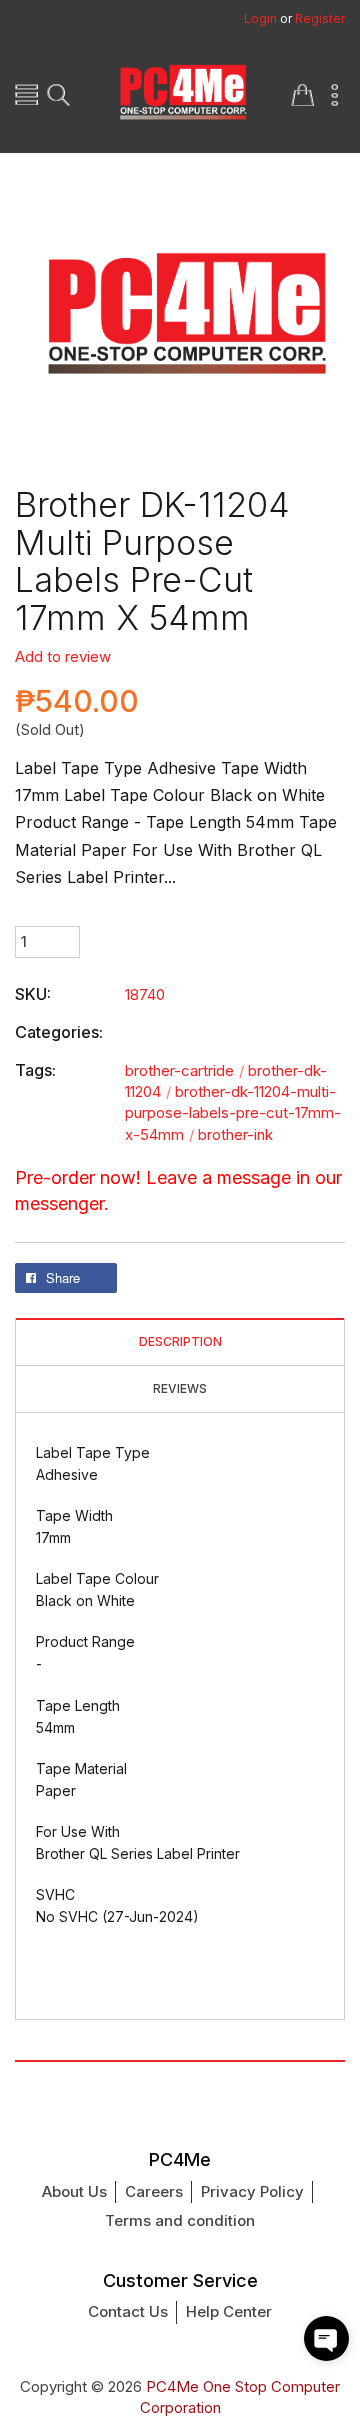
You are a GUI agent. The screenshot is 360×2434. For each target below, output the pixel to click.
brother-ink (235, 1134)
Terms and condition (180, 2220)
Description (180, 1342)
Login (260, 18)
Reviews (180, 1389)
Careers (154, 2191)
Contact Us (128, 2311)
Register (320, 18)
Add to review (63, 656)
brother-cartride (184, 1070)
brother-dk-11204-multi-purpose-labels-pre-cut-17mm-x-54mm (233, 1113)
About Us (74, 2191)
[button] (326, 2338)
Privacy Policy (252, 2191)
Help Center (229, 2311)
